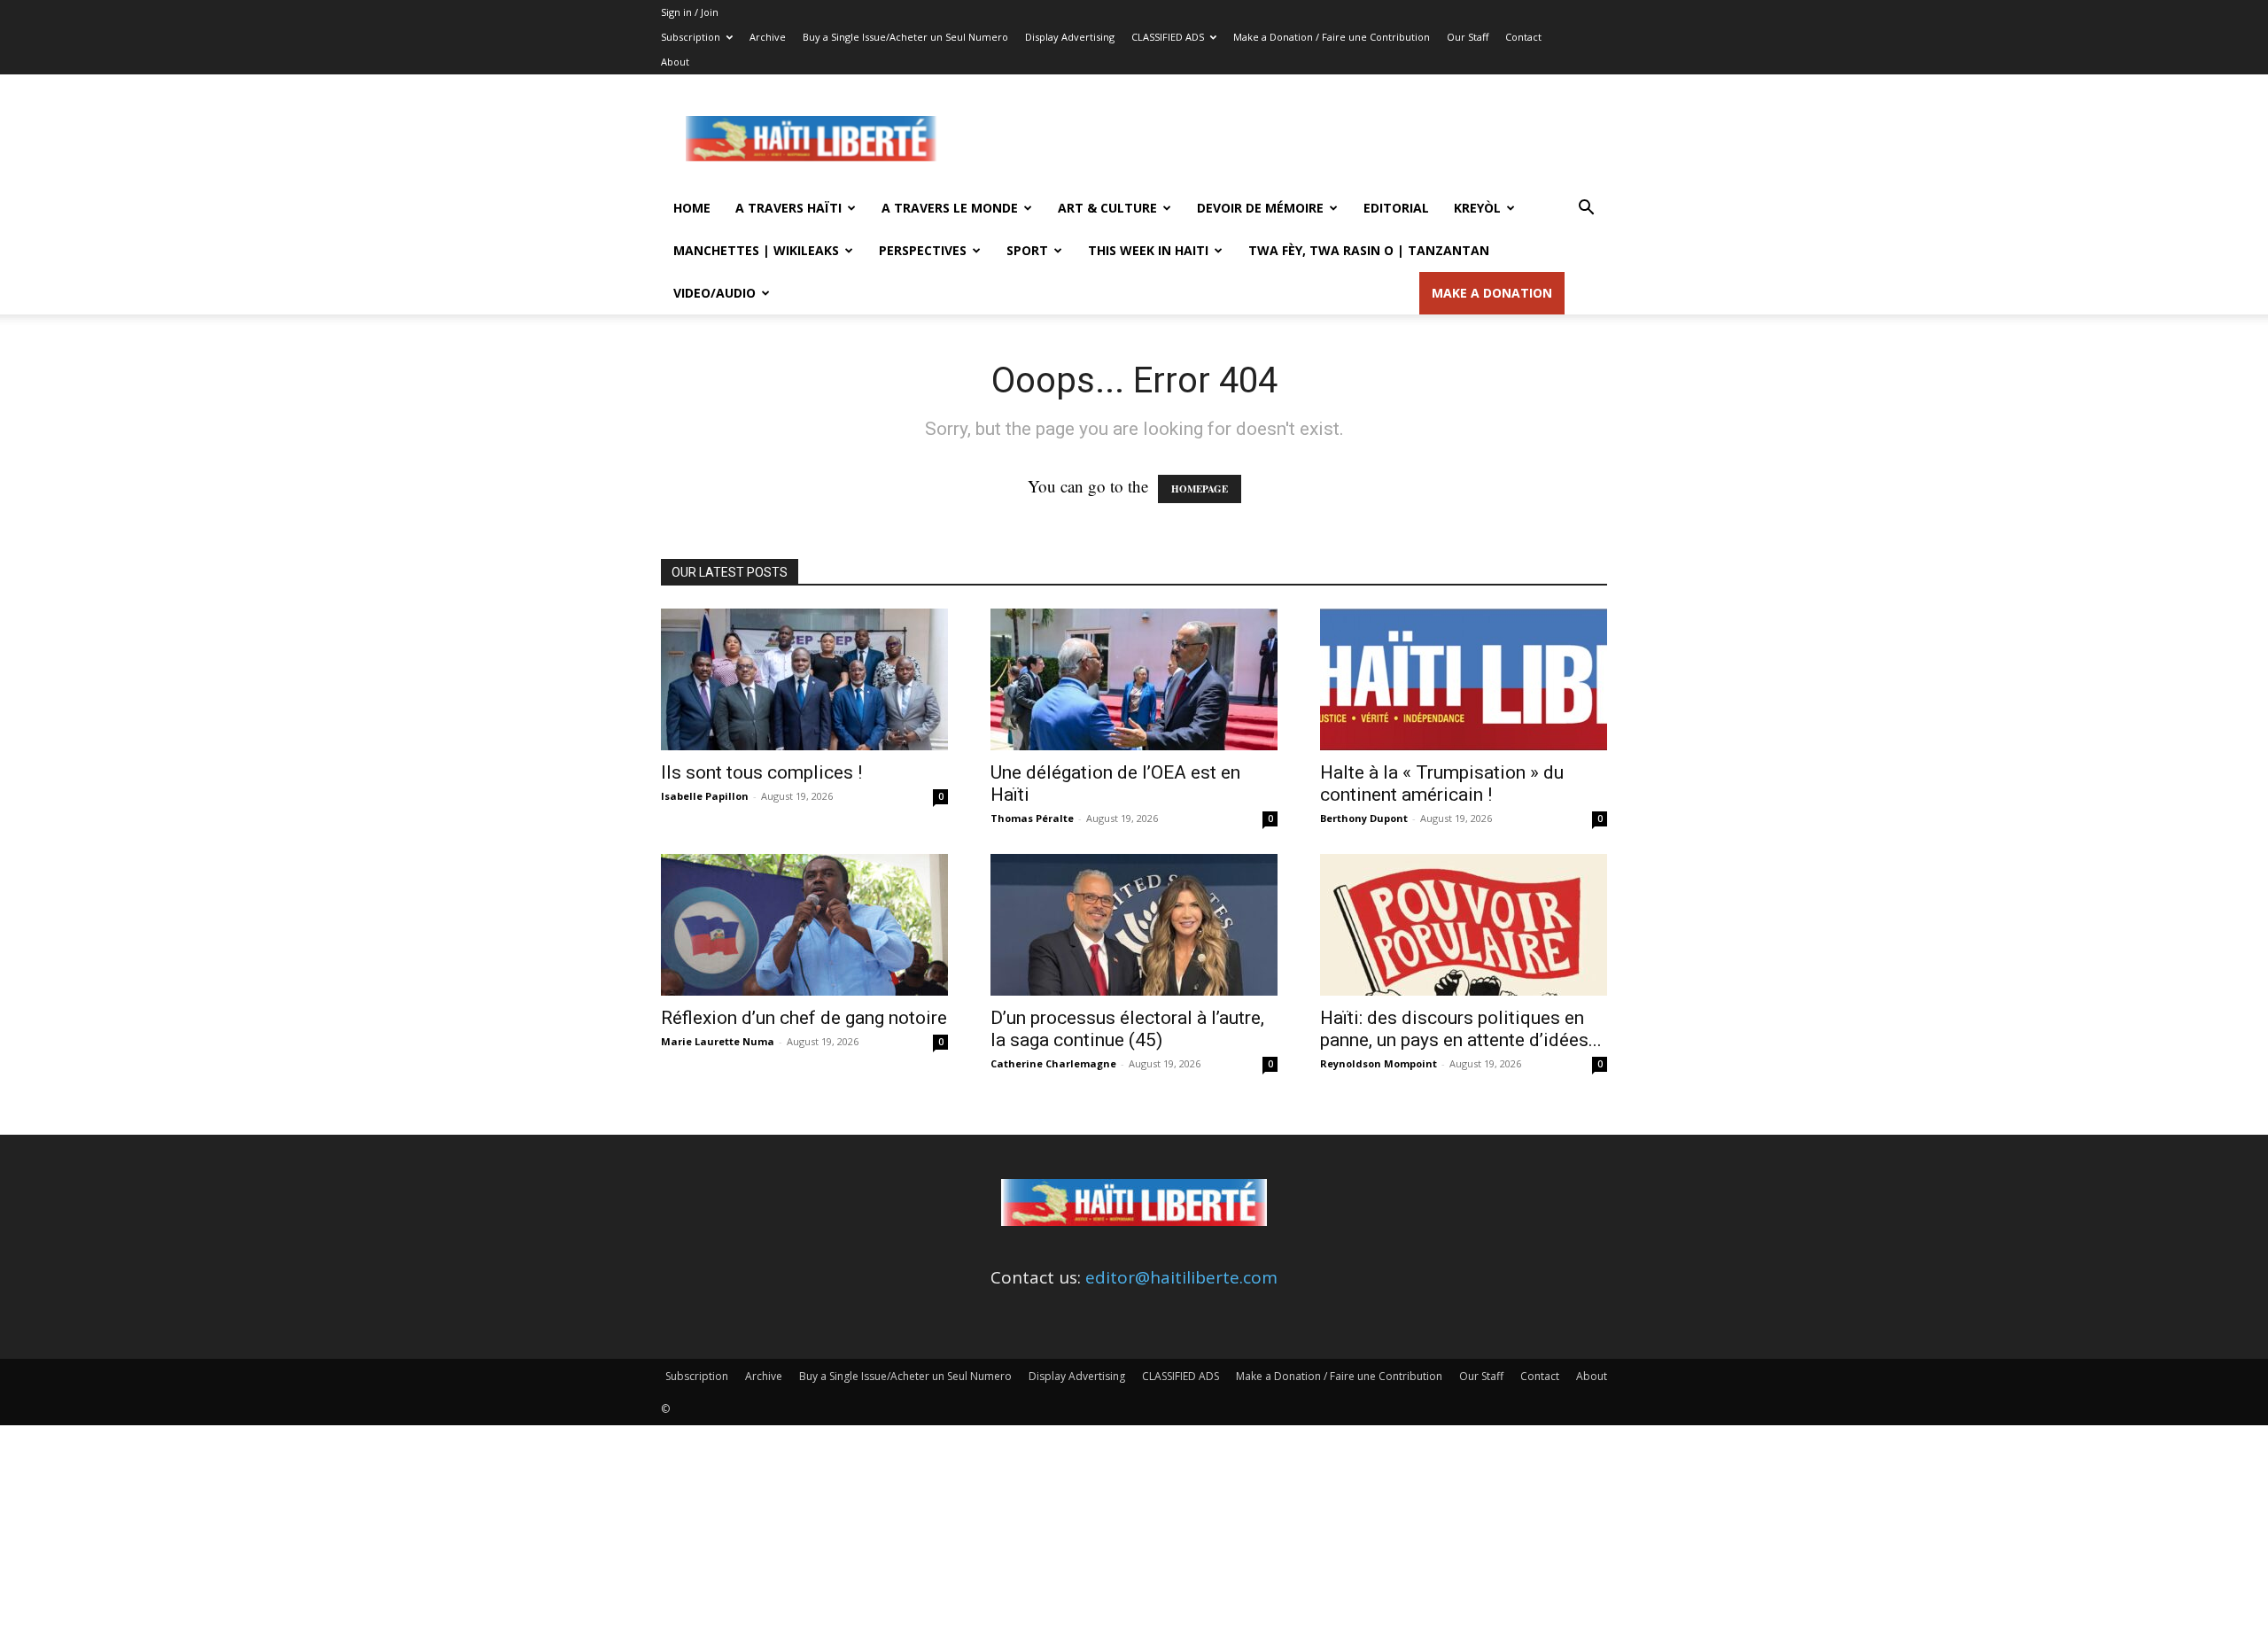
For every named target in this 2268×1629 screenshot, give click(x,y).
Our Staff (1468, 37)
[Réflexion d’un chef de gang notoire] (804, 925)
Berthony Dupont (1364, 818)
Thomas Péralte (1032, 818)
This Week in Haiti (1148, 250)
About (675, 62)
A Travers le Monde (950, 208)
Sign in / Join (690, 12)
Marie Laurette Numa (718, 1041)
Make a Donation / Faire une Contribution (1332, 37)
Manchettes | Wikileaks (756, 250)
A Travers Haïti (788, 208)
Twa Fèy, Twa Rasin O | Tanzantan (1369, 250)
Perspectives (923, 250)
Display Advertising (1070, 37)
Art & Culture (1107, 208)
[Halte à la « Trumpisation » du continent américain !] (1464, 679)
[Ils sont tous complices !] (804, 679)
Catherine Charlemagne (1053, 1063)
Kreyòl (1477, 208)
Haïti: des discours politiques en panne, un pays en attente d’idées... (1461, 1029)
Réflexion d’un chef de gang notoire (804, 1018)
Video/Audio (715, 293)
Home (692, 208)
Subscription (691, 37)
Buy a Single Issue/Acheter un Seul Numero (905, 37)
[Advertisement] (1285, 139)
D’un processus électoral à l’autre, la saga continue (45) (1127, 1029)
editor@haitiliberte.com (1181, 1277)
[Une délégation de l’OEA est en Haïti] (1134, 679)
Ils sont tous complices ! (761, 772)
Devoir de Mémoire (1260, 208)
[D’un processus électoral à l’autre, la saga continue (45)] (1134, 925)
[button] (1586, 208)
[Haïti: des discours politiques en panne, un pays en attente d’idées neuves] (1464, 925)
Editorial (1396, 208)
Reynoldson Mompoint (1379, 1063)
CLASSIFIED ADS (1168, 37)
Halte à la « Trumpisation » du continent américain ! (1442, 783)
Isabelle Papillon (705, 796)
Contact (1523, 37)
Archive (768, 37)
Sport (1027, 250)
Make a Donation (1492, 293)
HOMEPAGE (1200, 489)
